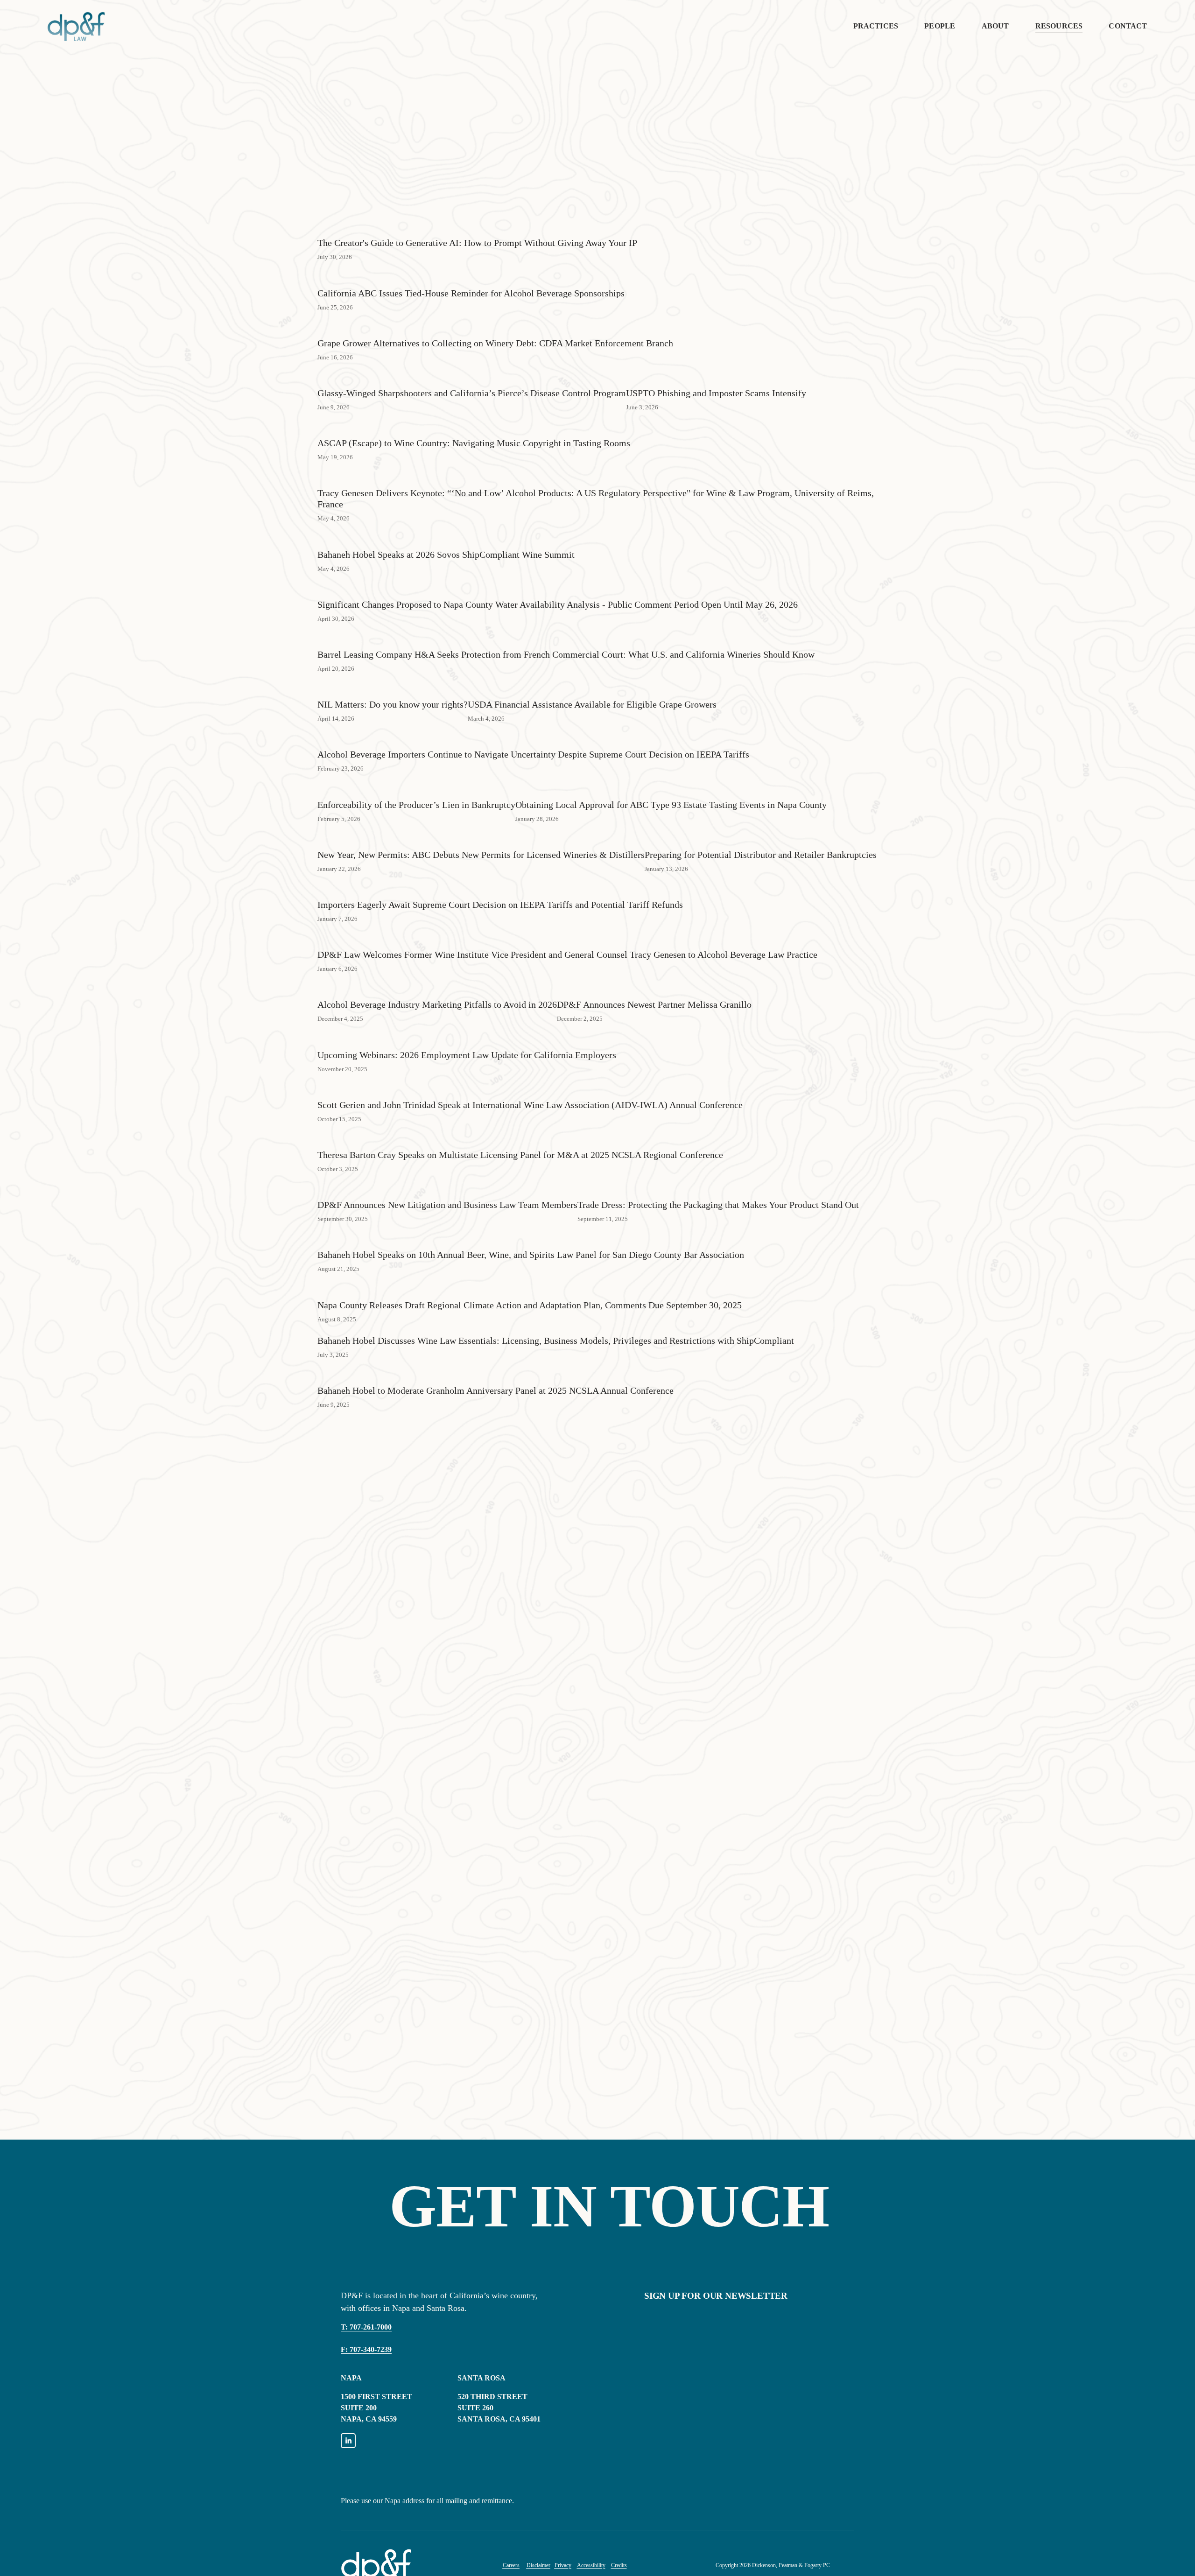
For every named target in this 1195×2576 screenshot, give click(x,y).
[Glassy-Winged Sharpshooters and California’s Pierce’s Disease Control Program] (472, 377)
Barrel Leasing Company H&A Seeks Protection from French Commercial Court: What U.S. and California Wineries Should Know (566, 654)
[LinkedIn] (348, 2441)
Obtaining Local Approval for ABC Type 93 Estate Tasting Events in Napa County (671, 805)
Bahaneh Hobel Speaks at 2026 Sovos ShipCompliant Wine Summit (446, 555)
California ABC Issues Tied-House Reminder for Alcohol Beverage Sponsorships (471, 293)
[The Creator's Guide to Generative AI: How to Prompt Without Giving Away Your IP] (477, 226)
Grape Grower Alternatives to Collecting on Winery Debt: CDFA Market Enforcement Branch (495, 343)
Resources (1059, 26)
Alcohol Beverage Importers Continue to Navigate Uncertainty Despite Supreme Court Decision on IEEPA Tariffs (533, 754)
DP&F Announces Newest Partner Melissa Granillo (654, 1004)
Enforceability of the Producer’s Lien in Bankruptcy (416, 805)
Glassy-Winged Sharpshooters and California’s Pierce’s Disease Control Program (472, 393)
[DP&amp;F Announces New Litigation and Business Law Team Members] (447, 1188)
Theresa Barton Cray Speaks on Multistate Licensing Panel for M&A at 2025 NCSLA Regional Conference (520, 1155)
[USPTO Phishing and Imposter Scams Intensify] (716, 377)
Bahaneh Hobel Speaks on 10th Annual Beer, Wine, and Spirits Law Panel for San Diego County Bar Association (531, 1255)
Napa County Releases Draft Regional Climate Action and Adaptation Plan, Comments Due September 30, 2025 (530, 1305)
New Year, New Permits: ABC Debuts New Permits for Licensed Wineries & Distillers (481, 855)
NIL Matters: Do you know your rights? (393, 704)
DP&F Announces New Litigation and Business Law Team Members (447, 1205)
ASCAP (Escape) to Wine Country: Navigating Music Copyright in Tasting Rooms (474, 443)
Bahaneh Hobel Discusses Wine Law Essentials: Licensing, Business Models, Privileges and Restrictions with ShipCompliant (556, 1341)
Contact (1128, 26)
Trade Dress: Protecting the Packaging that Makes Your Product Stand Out (718, 1205)
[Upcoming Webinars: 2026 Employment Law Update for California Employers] (467, 1039)
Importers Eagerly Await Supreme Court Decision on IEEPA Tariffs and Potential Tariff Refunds (500, 905)
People (940, 26)
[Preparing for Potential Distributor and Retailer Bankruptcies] (761, 838)
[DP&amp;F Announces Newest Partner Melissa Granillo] (654, 988)
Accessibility (591, 2565)
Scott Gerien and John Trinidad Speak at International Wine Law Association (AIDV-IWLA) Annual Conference (530, 1105)
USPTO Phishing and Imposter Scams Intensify (716, 393)
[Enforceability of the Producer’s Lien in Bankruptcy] (416, 788)
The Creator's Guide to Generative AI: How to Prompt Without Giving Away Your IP (477, 243)
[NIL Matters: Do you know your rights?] (393, 688)
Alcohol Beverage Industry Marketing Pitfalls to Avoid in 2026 (437, 1004)
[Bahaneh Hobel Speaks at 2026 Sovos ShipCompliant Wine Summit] (446, 538)
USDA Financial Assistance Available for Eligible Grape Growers (592, 704)
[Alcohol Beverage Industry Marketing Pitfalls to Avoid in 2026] (437, 988)
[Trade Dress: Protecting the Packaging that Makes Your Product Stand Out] (718, 1188)
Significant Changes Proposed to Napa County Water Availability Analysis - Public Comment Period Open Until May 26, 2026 (558, 604)
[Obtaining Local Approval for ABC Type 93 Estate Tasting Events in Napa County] (671, 788)
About (995, 26)
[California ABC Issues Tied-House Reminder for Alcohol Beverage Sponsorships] (471, 277)
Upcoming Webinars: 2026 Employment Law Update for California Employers (467, 1055)
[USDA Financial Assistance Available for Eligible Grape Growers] (592, 688)
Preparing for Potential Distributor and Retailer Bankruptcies (761, 855)
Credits (619, 2565)
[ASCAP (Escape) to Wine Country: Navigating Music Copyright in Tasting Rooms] (474, 427)
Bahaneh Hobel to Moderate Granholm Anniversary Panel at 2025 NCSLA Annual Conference (496, 1390)
